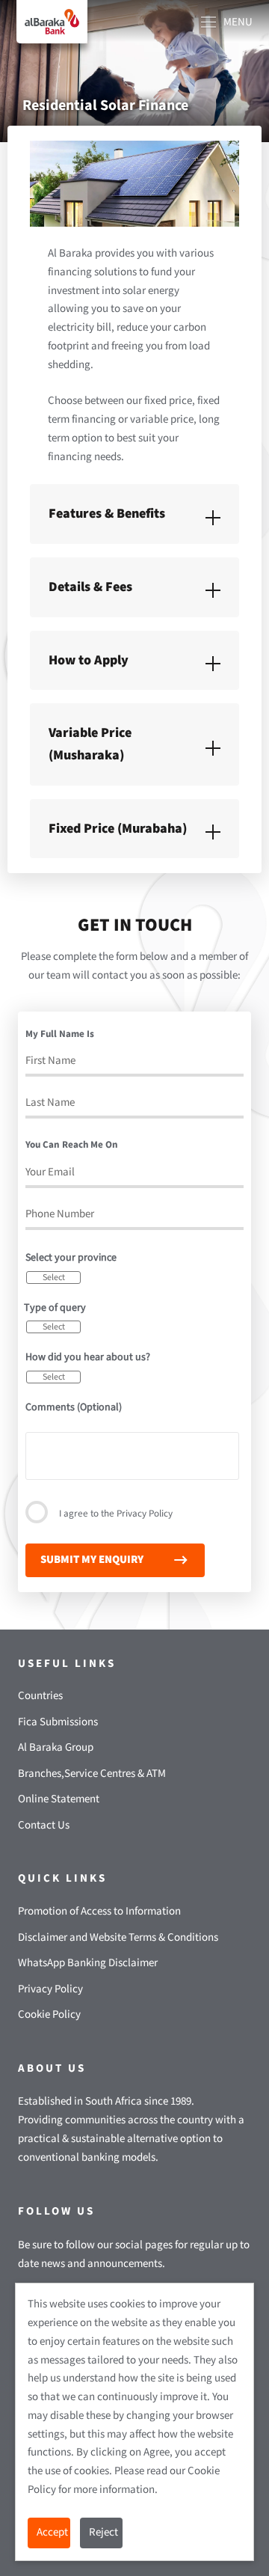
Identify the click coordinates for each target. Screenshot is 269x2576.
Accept (52, 2532)
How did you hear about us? (88, 1357)
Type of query (55, 1308)
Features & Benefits (107, 514)
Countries (40, 1696)
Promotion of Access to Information (99, 1911)
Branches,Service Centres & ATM (92, 1774)
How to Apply (89, 660)
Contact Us (44, 1825)
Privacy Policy (145, 1514)
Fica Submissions (58, 1722)
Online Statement (59, 1799)
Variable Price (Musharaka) (90, 744)
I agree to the (116, 1514)
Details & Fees (90, 587)
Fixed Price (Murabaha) (118, 829)
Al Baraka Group (56, 1747)
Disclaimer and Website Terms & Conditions (118, 1937)
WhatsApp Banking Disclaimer (88, 1963)
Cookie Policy (49, 2014)
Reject (103, 2532)
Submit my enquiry (92, 1560)
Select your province (71, 1258)
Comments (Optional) (74, 1407)
